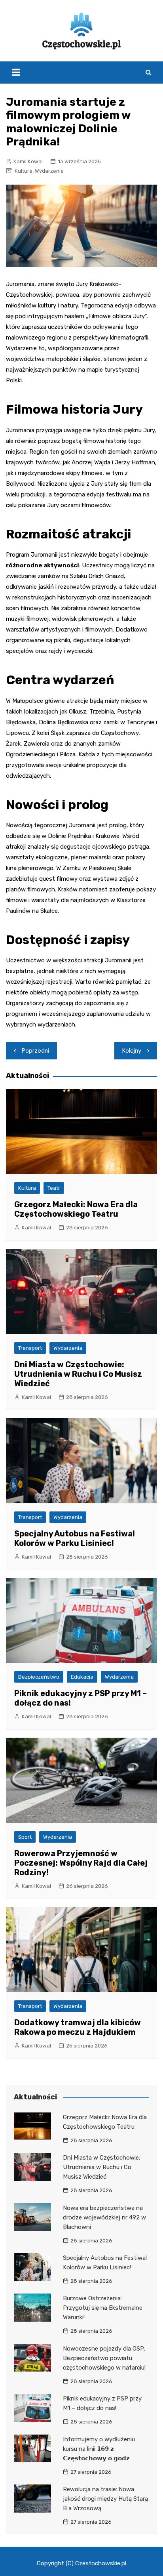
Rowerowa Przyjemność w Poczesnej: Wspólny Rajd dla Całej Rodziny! (81, 1863)
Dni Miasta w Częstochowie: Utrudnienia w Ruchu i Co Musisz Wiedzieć (78, 1374)
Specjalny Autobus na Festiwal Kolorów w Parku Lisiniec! (75, 1538)
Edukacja (82, 1677)
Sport (25, 1837)
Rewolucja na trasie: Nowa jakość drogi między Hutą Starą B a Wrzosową (105, 2499)
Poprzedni (35, 1051)
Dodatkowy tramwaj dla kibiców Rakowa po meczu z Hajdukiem (78, 2027)
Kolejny (132, 1051)
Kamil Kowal (28, 161)
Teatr (54, 1188)
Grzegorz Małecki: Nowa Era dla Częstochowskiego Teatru (76, 1209)
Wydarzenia (49, 171)
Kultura (24, 171)
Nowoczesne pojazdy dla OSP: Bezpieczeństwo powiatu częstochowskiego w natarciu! (104, 2358)
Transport (30, 1348)
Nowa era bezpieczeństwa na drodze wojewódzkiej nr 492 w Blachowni (104, 2217)
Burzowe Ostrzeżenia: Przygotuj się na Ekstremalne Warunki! (103, 2308)
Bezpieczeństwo (39, 1677)
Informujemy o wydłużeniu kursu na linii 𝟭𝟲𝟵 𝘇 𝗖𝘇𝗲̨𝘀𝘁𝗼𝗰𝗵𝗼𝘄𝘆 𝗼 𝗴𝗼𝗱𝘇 (99, 2449)
